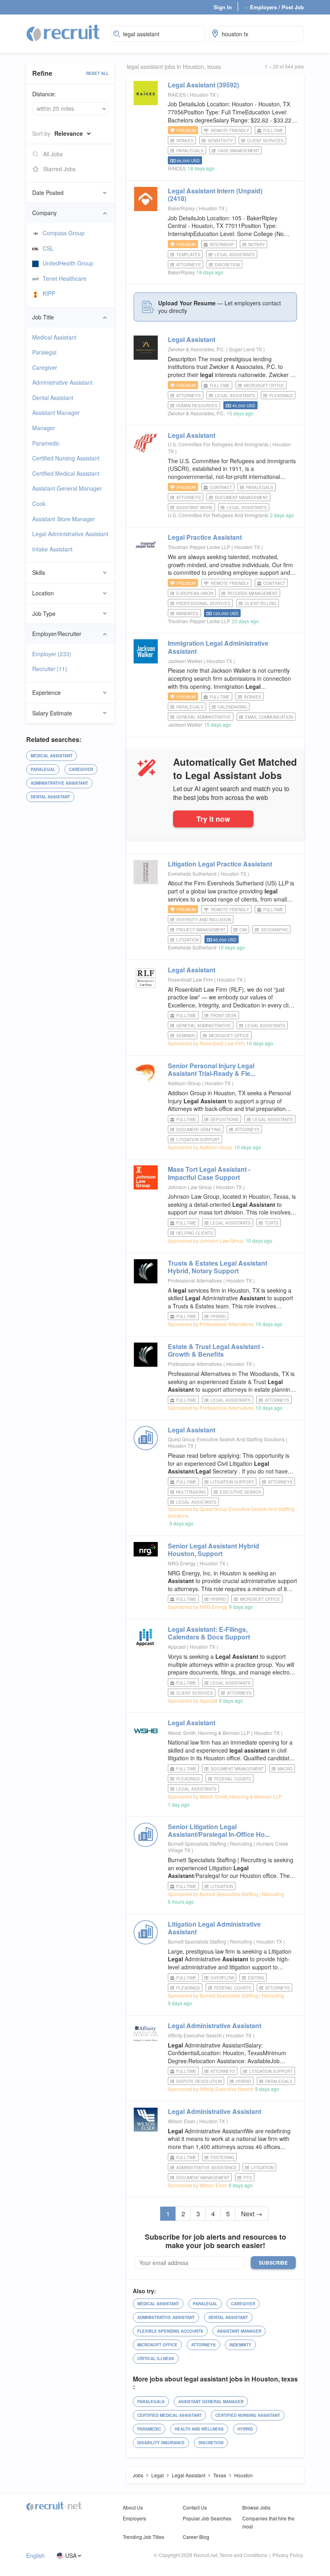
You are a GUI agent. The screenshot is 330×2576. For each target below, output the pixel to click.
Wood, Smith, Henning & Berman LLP (209, 1733)
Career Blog (196, 2537)
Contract (221, 487)
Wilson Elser (181, 2121)
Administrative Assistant (62, 382)
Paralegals (190, 151)
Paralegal (44, 352)
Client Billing (261, 603)
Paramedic (46, 443)
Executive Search (240, 1492)
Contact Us (195, 2507)
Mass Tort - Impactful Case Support (209, 1173)
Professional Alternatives (195, 1280)
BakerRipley (181, 208)
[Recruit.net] (63, 33)
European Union (195, 593)
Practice (205, 537)
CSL (48, 248)
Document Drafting (199, 1129)
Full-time (273, 131)
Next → (252, 2214)
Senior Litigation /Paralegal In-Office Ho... (219, 1830)
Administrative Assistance (207, 2168)
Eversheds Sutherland (192, 874)
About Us (133, 2507)
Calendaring (232, 707)
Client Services (265, 141)
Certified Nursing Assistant (66, 458)
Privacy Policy (288, 2555)
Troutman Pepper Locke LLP (199, 547)
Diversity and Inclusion (204, 920)
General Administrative (204, 717)
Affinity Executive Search (195, 2035)
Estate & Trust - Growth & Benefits (216, 1350)
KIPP (49, 293)
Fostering (222, 2157)
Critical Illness (156, 2358)
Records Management (253, 593)
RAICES (177, 94)
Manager (44, 428)
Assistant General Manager (67, 488)
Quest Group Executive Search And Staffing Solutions (226, 1439)
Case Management (238, 151)
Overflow (222, 1978)
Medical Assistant (54, 337)
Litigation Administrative (214, 1928)
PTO (248, 2178)
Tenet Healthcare (65, 278)
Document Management (241, 497)
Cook (39, 504)
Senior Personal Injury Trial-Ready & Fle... (211, 1069)
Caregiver (45, 367)
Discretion (227, 265)
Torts (272, 1223)
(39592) (203, 85)
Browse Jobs (256, 2507)
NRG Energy (182, 1563)
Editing (256, 1978)
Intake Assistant (52, 549)
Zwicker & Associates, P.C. (196, 349)
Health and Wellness (199, 2429)
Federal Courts (233, 1779)
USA (71, 2556)
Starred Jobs (59, 169)
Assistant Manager (56, 412)
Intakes (185, 141)
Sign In (223, 7)
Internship (222, 245)
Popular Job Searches (207, 2518)
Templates (188, 255)
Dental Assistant (53, 398)
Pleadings (281, 396)
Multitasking (191, 1492)
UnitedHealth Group (68, 263)
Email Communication (269, 717)
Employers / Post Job (274, 7)
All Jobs (53, 154)
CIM (243, 930)
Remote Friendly (230, 131)
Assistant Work (194, 508)
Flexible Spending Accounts (170, 2331)
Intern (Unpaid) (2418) (215, 195)
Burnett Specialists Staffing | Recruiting (210, 1843)
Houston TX (203, 94)
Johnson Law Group (190, 1187)
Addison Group (184, 1083)
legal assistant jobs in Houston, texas (174, 67)
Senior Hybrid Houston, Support (213, 1550)
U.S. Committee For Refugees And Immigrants (218, 444)
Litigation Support (198, 1140)
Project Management (201, 930)
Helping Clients (195, 1233)
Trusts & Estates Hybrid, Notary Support (218, 1267)
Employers (134, 2518)
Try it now (213, 819)
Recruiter (50, 669)
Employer (52, 654)
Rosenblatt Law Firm (190, 979)
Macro (285, 1769)
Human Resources (197, 406)
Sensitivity (220, 141)
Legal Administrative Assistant (70, 534)
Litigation (188, 940)
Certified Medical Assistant (66, 473)
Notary (257, 245)
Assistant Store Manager (64, 519)
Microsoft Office (264, 385)
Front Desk (224, 1015)
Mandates (187, 613)
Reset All (97, 73)
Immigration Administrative (218, 647)
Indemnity (240, 2345)
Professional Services (203, 603)
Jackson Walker (185, 661)
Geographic (275, 930)
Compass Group (64, 233)
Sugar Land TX (246, 349)
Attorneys (189, 265)
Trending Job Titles (143, 2537)
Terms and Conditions (243, 2555)
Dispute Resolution (199, 2081)
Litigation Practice (220, 864)
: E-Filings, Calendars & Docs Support (209, 1633)
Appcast (177, 1647)
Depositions (225, 1119)
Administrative (214, 2026)
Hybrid (218, 1316)
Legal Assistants (235, 255)
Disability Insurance (161, 2443)
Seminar (186, 1036)
